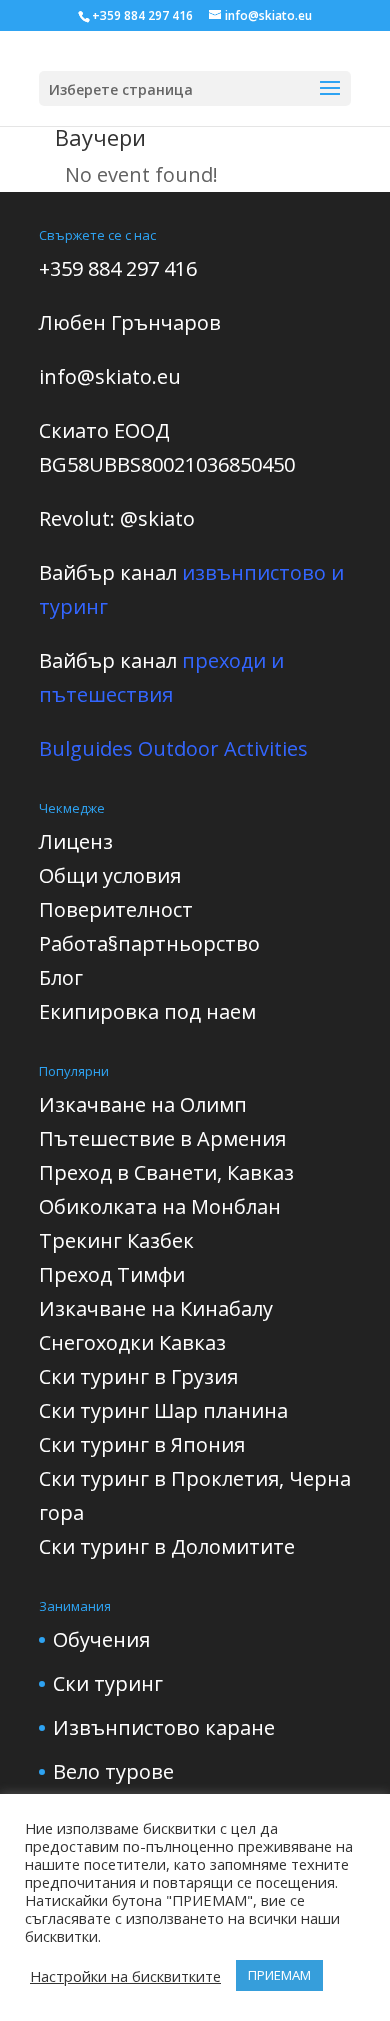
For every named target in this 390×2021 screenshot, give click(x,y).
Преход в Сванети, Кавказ (166, 1172)
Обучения (101, 1639)
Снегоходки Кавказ (132, 1342)
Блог (61, 977)
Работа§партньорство (149, 943)
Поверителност (116, 909)
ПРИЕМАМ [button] (279, 1975)
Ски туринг (108, 1683)
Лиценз (76, 841)
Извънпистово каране (164, 1727)
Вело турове (113, 1771)
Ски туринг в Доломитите (167, 1546)
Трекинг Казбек (116, 1240)
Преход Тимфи (112, 1274)
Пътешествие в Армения (162, 1138)
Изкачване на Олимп (143, 1104)
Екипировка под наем (147, 1011)
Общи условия (110, 875)
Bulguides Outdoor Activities (173, 748)
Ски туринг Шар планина (163, 1410)
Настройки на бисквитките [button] (125, 1976)
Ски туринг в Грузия (138, 1376)
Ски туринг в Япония (142, 1444)
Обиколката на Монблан (160, 1206)
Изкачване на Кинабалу (156, 1308)
